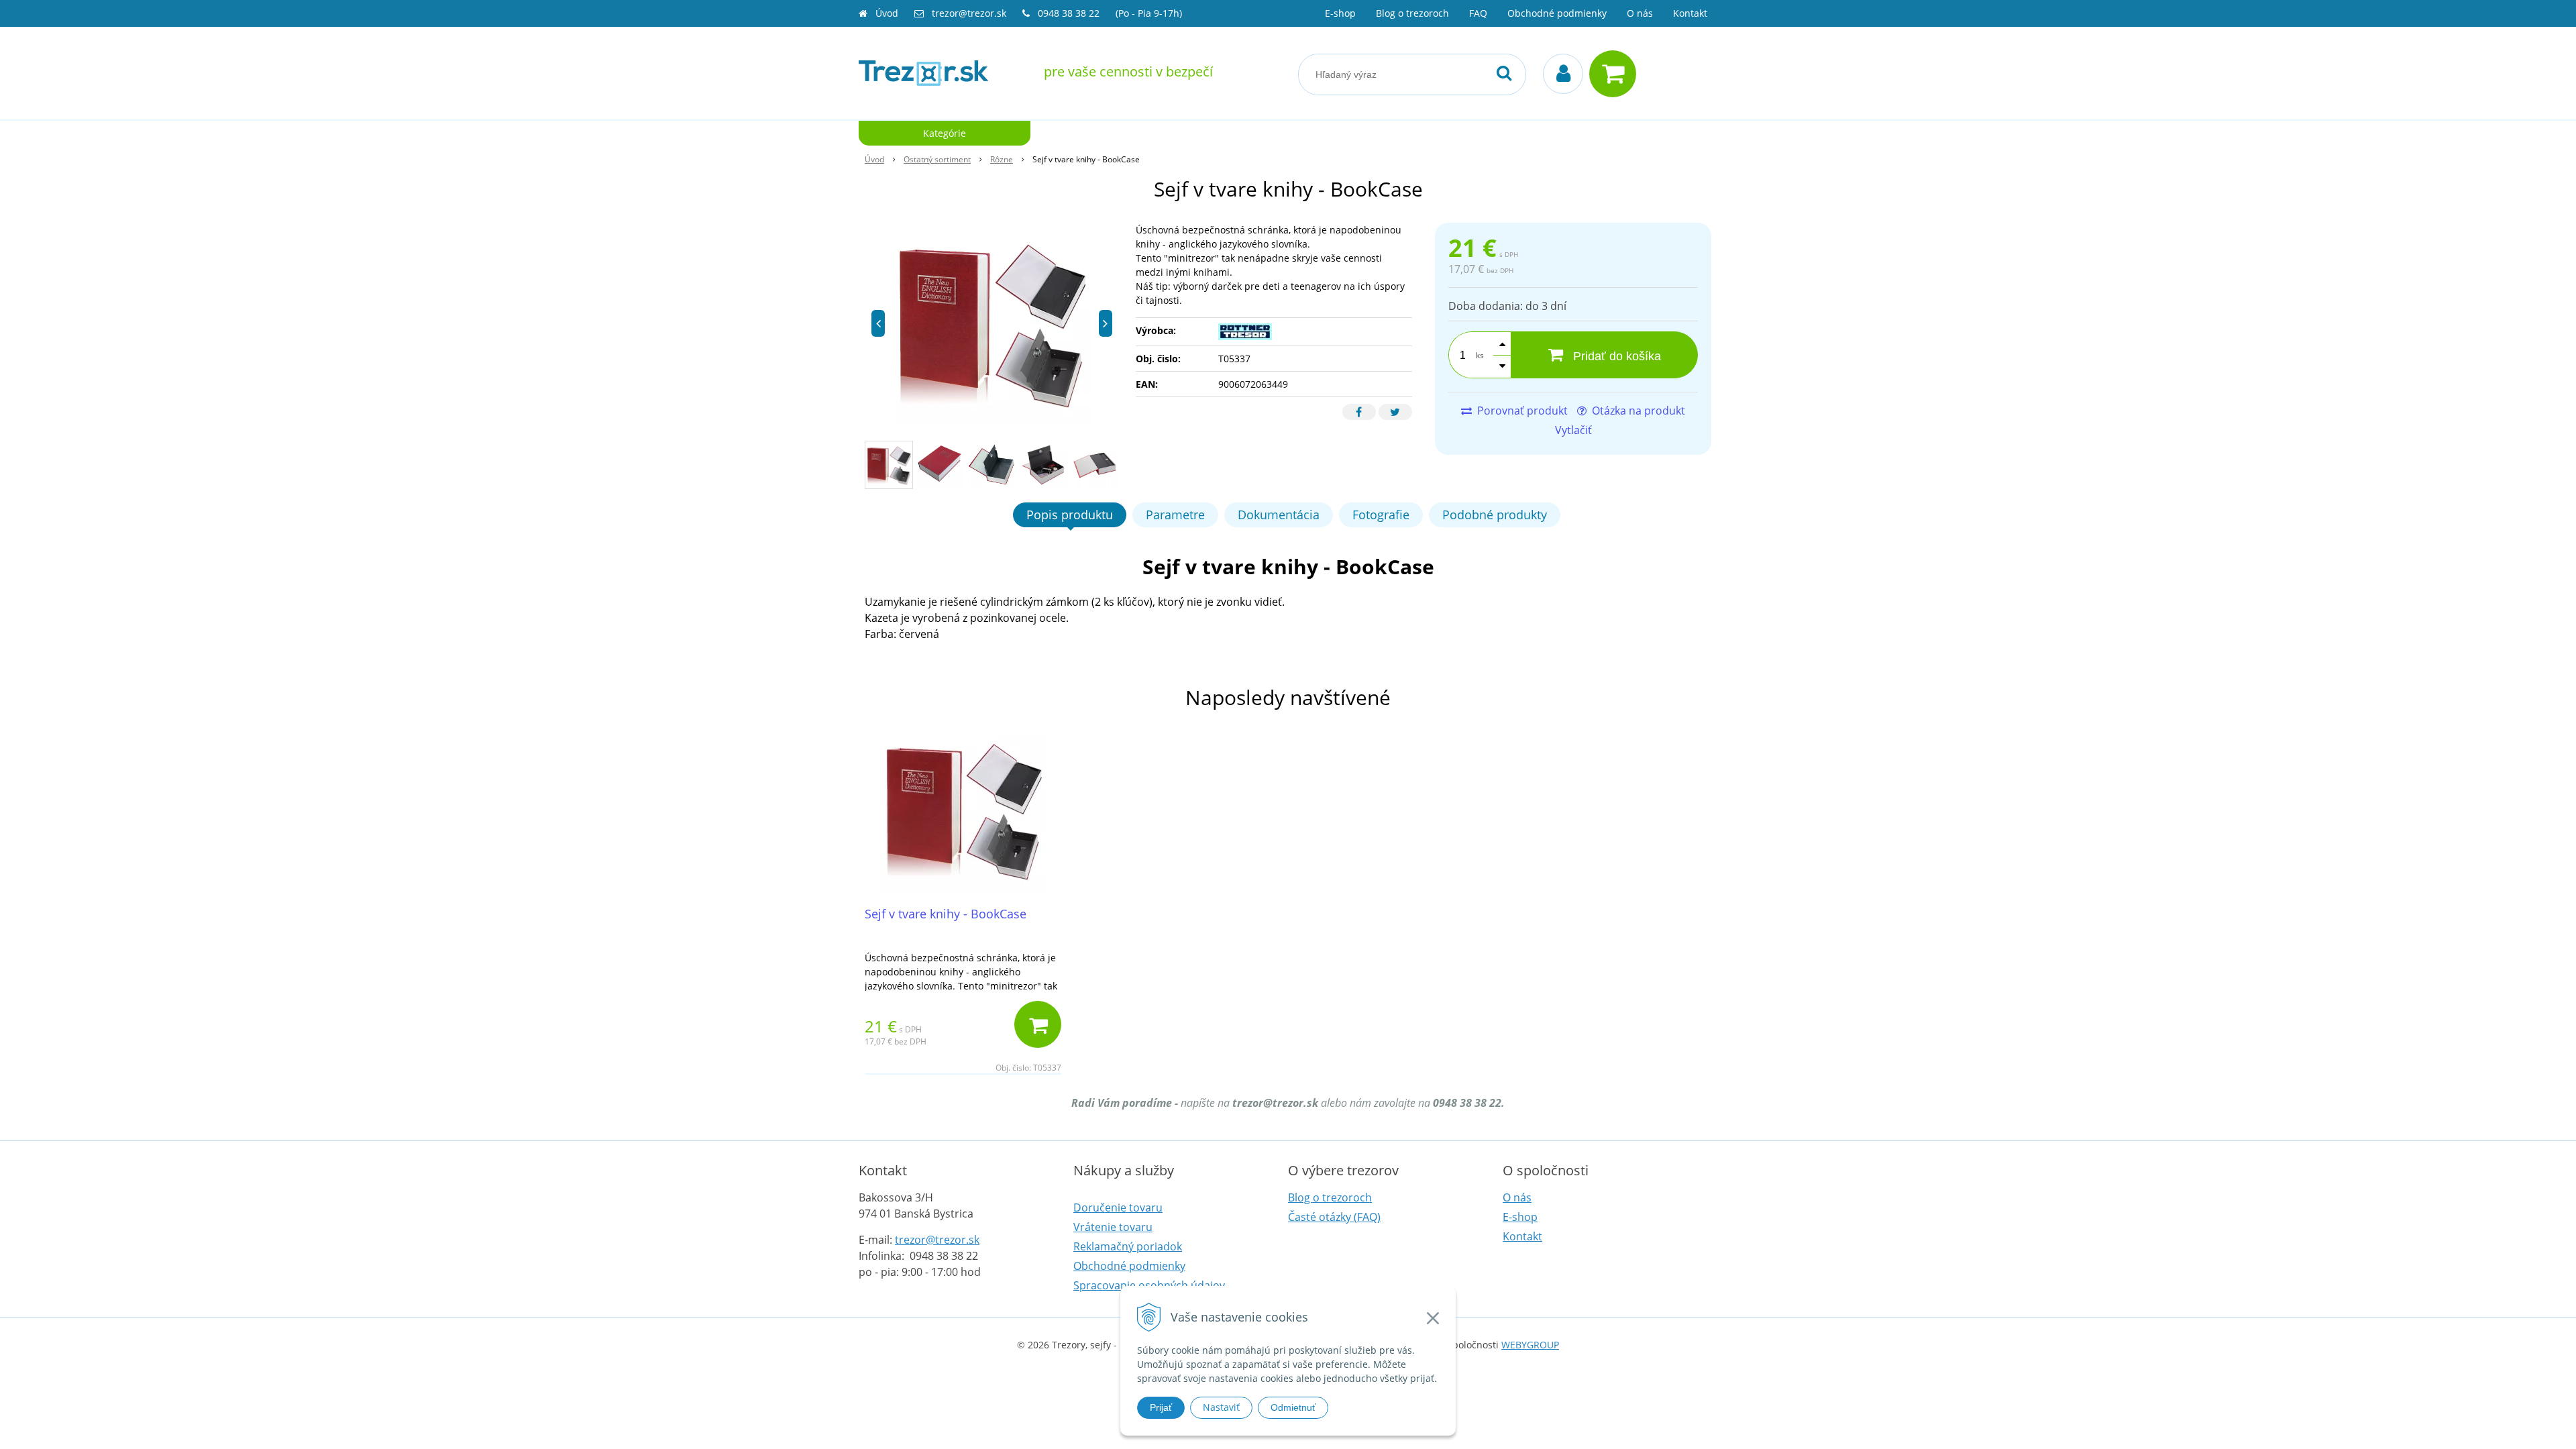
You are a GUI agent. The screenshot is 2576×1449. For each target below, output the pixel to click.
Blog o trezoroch (1412, 13)
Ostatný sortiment (937, 159)
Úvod (887, 13)
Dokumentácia (1279, 515)
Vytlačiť (1573, 430)
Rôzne (1002, 159)
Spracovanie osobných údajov (1149, 1285)
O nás (1640, 13)
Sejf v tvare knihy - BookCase (946, 914)
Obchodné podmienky (1557, 13)
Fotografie (1381, 515)
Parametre (1175, 515)
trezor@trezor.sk (969, 13)
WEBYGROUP (1530, 1345)
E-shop (1340, 13)
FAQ (1478, 13)
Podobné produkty (1495, 515)
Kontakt (1690, 13)
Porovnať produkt (1521, 411)
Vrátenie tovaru (1113, 1227)
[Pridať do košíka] (1038, 1024)
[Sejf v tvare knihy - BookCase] (992, 323)
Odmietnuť (1293, 1407)
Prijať (1161, 1407)
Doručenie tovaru (1118, 1207)
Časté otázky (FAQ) (1334, 1217)
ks (1480, 355)
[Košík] (1616, 74)
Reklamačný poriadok (1128, 1246)
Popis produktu (1070, 515)
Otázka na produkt (1637, 411)
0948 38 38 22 (1070, 13)
